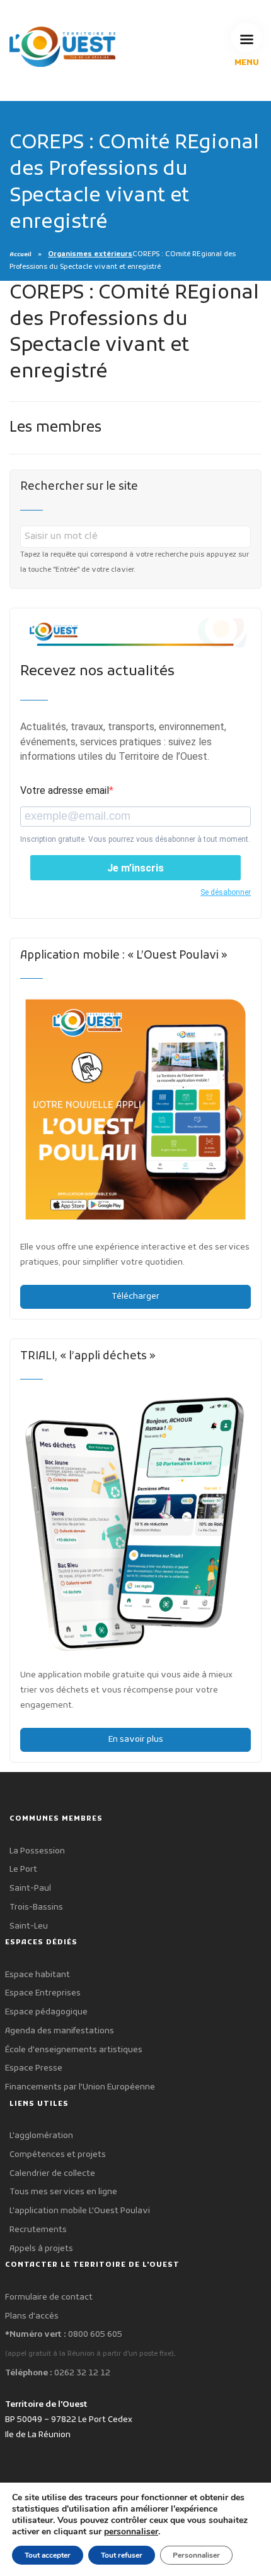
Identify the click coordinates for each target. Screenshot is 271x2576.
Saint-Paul (30, 1888)
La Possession (37, 1851)
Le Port (23, 1870)
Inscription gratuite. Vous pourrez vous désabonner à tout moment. (135, 839)
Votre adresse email (65, 790)
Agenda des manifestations (60, 2031)
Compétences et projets (58, 2155)
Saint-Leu (29, 1926)
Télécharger (135, 1297)
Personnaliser (196, 2555)
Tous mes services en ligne (63, 2192)
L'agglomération (41, 2136)
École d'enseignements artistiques (74, 2050)
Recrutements (38, 2230)
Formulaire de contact (49, 2297)
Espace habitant (37, 1975)
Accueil (20, 255)
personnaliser (131, 2532)
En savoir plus (136, 1740)
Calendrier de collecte (52, 2174)
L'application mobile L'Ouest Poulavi (80, 2211)
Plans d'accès (32, 2316)
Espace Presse (34, 2068)
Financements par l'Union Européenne (80, 2087)
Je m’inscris (135, 868)
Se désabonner (226, 892)
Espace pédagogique (46, 2012)
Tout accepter (48, 2555)
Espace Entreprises (43, 1993)
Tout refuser (122, 2555)
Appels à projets (41, 2249)
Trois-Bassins (36, 1907)
